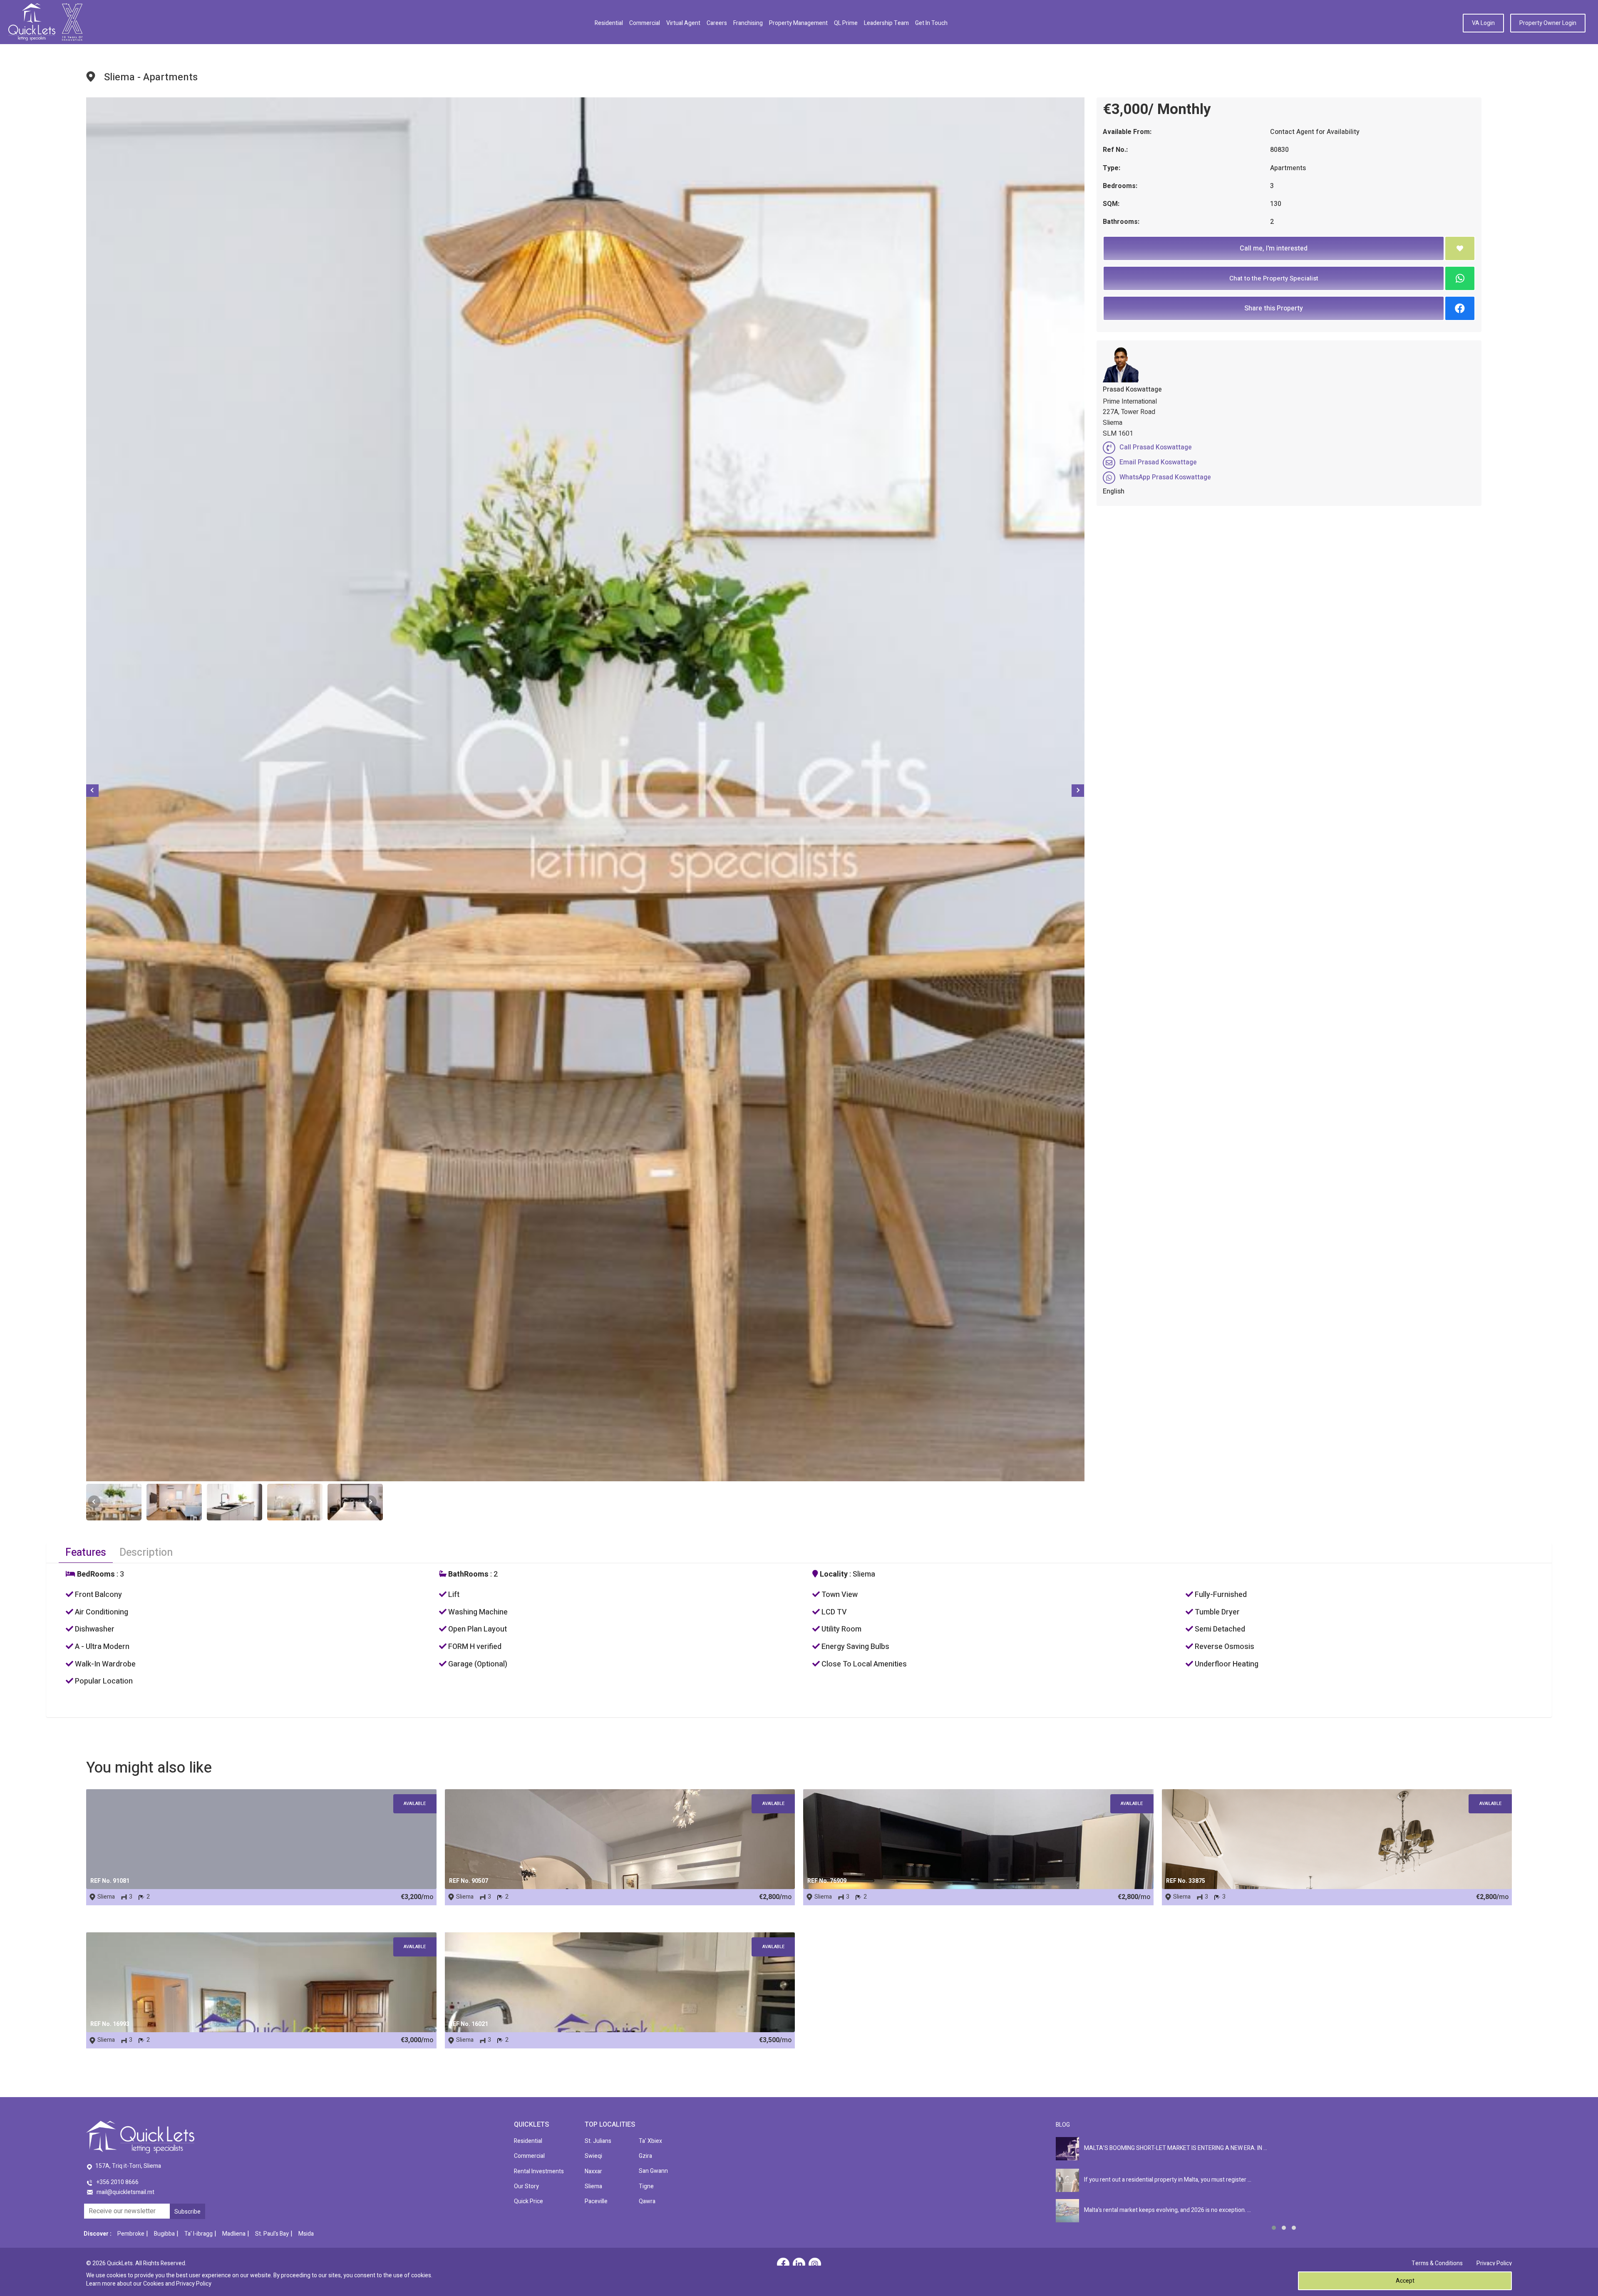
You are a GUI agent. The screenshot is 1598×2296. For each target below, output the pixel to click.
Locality (833, 1574)
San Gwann (653, 2171)
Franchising (748, 23)
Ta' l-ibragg (199, 2234)
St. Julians (598, 2141)
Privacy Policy (1494, 2263)
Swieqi (593, 2156)
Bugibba (164, 2234)
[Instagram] (815, 2265)
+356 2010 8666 (118, 2182)
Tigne (646, 2186)
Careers (717, 23)
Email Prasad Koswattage (1158, 462)
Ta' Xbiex (650, 2141)
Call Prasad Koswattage (1156, 447)
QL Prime (846, 23)
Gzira (645, 2156)
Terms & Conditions (1437, 2263)
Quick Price (529, 2201)
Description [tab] (146, 1553)
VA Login (1483, 23)
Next (1078, 791)
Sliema (593, 2186)
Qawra (647, 2201)
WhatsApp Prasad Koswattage (1165, 477)
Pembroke (131, 2234)
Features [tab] (86, 1553)
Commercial (645, 23)
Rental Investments (539, 2171)
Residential (609, 23)
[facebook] (783, 2265)
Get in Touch (931, 23)
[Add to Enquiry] (1460, 248)
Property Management (798, 23)
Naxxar (593, 2171)
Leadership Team (886, 23)
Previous (92, 791)
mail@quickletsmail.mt (125, 2192)
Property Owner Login (1548, 23)
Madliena (234, 2234)
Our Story (526, 2186)
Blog (1063, 2125)
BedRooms (95, 1574)
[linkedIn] (799, 2265)
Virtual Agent (683, 23)
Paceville (596, 2201)
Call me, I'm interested (1274, 248)
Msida (306, 2234)
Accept (1405, 2281)
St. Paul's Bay (272, 2234)
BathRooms (468, 1574)
